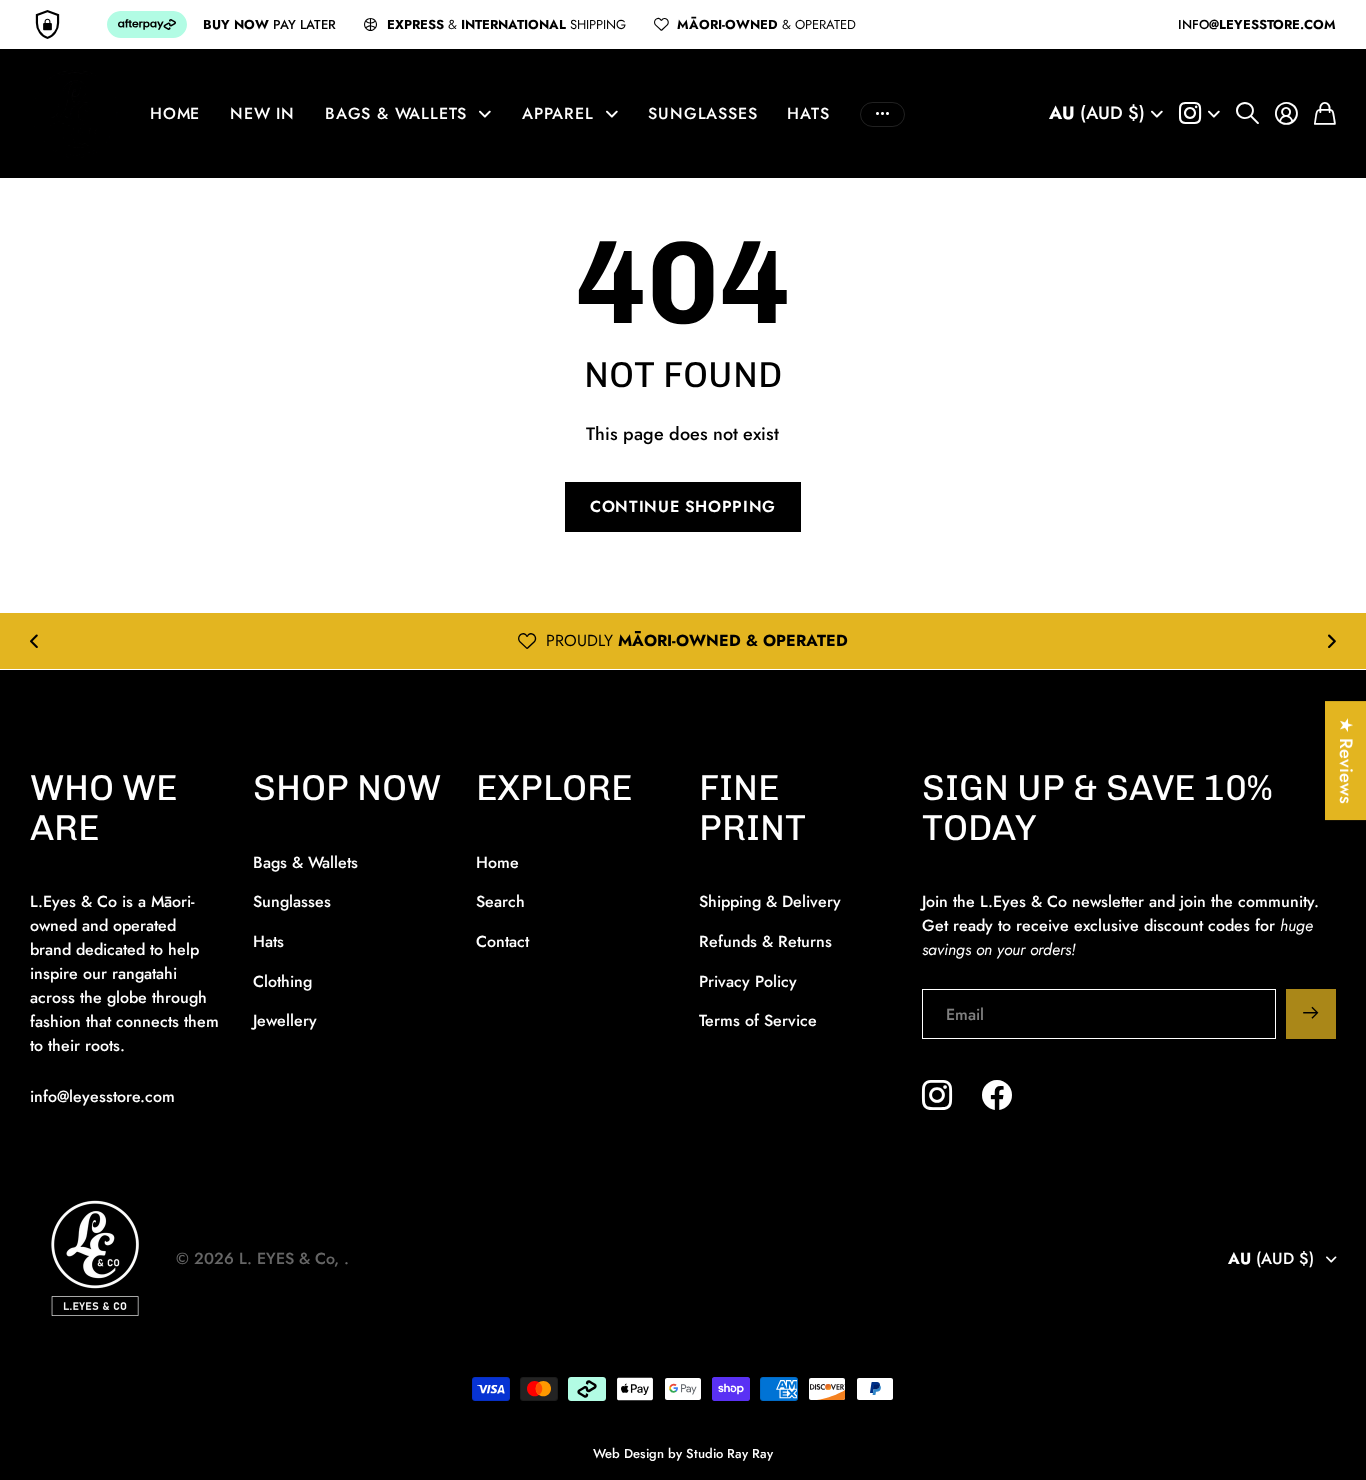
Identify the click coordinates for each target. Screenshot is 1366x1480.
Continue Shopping (683, 506)
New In (262, 113)
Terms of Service (758, 1020)
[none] (34, 641)
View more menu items (882, 114)
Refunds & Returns (765, 941)
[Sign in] (1286, 114)
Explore (554, 787)
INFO (1257, 24)
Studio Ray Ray (729, 1453)
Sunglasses (702, 113)
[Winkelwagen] (1325, 114)
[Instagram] (937, 1095)
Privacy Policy (748, 981)
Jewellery (285, 1020)
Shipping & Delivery (770, 901)
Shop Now (347, 787)
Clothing (282, 981)
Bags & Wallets (396, 113)
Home (175, 113)
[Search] (1247, 114)
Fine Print (752, 807)
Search (500, 901)
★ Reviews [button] (1346, 760)
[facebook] (997, 1095)
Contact (502, 941)
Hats (808, 113)
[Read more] (1199, 114)
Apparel (558, 113)
